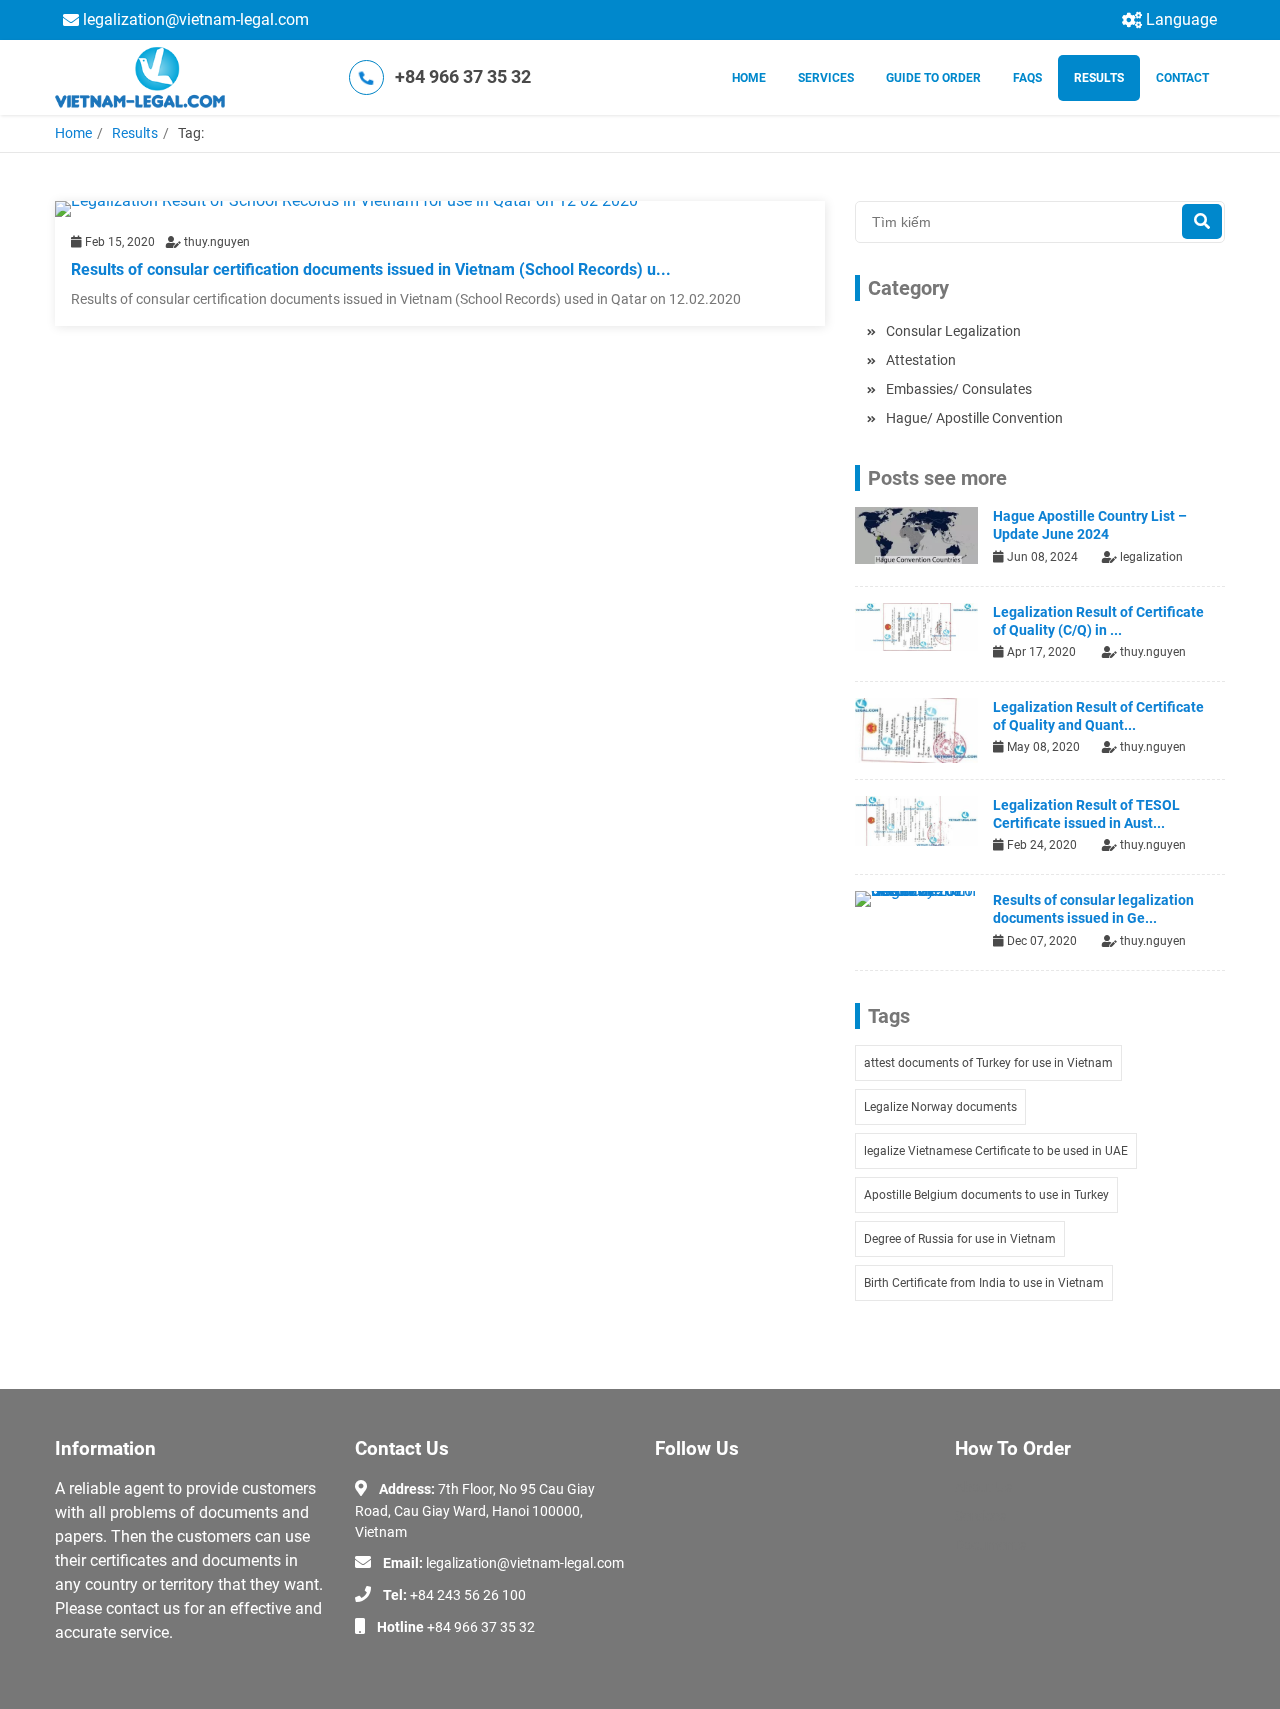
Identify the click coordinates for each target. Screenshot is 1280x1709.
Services (826, 78)
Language (1181, 19)
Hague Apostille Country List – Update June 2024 (1090, 525)
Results (1099, 78)
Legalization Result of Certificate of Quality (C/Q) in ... (1098, 621)
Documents (990, 1545)
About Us (983, 1487)
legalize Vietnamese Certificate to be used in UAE (996, 1151)
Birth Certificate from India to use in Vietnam (984, 1283)
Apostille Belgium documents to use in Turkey (986, 1195)
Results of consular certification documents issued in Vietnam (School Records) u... (371, 269)
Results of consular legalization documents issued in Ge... (1093, 909)
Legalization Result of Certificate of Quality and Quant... (1098, 716)
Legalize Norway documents (940, 1107)
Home (749, 78)
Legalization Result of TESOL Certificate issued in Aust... (1086, 814)
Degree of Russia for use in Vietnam (960, 1239)
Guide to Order (933, 78)
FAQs (1027, 78)
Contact (1182, 78)
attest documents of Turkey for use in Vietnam (988, 1063)
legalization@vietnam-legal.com (196, 19)
